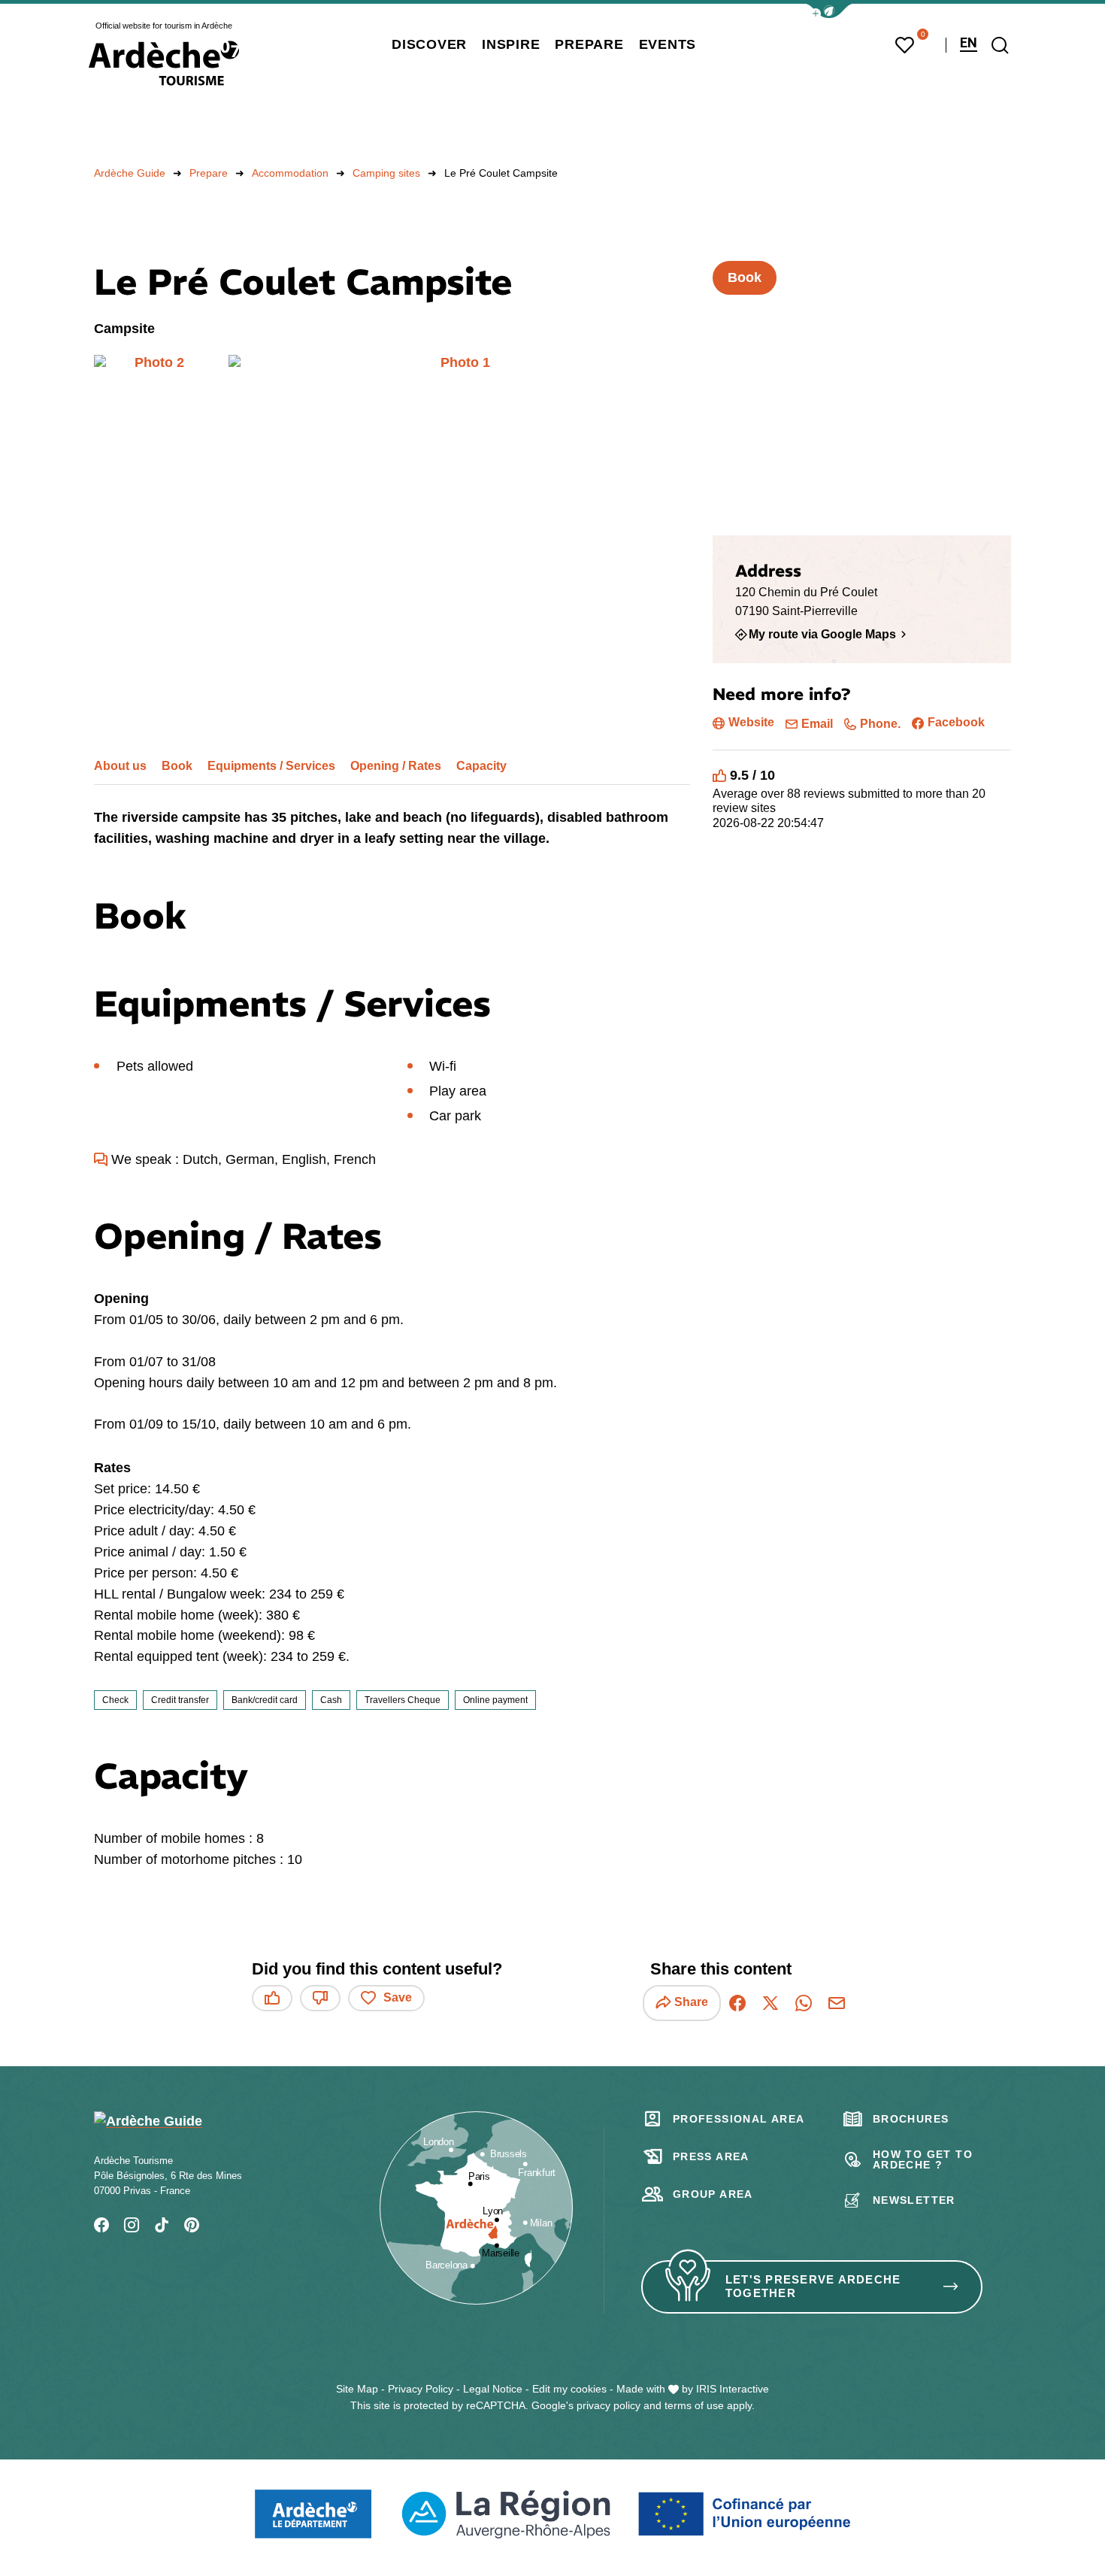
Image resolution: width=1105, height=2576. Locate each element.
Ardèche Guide (130, 173)
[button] (829, 11)
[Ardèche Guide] (164, 63)
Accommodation (290, 173)
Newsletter (914, 2200)
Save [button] (398, 1997)
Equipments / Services (271, 766)
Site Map (357, 2389)
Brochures (911, 2119)
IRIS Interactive (733, 2389)
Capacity (481, 766)
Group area (713, 2194)
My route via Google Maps (822, 635)
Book (177, 766)
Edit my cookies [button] (569, 2389)
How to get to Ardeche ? (923, 2159)
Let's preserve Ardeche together (813, 2287)
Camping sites (386, 173)
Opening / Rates (396, 766)
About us (120, 766)
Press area (711, 2156)
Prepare (209, 173)
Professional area (739, 2119)
